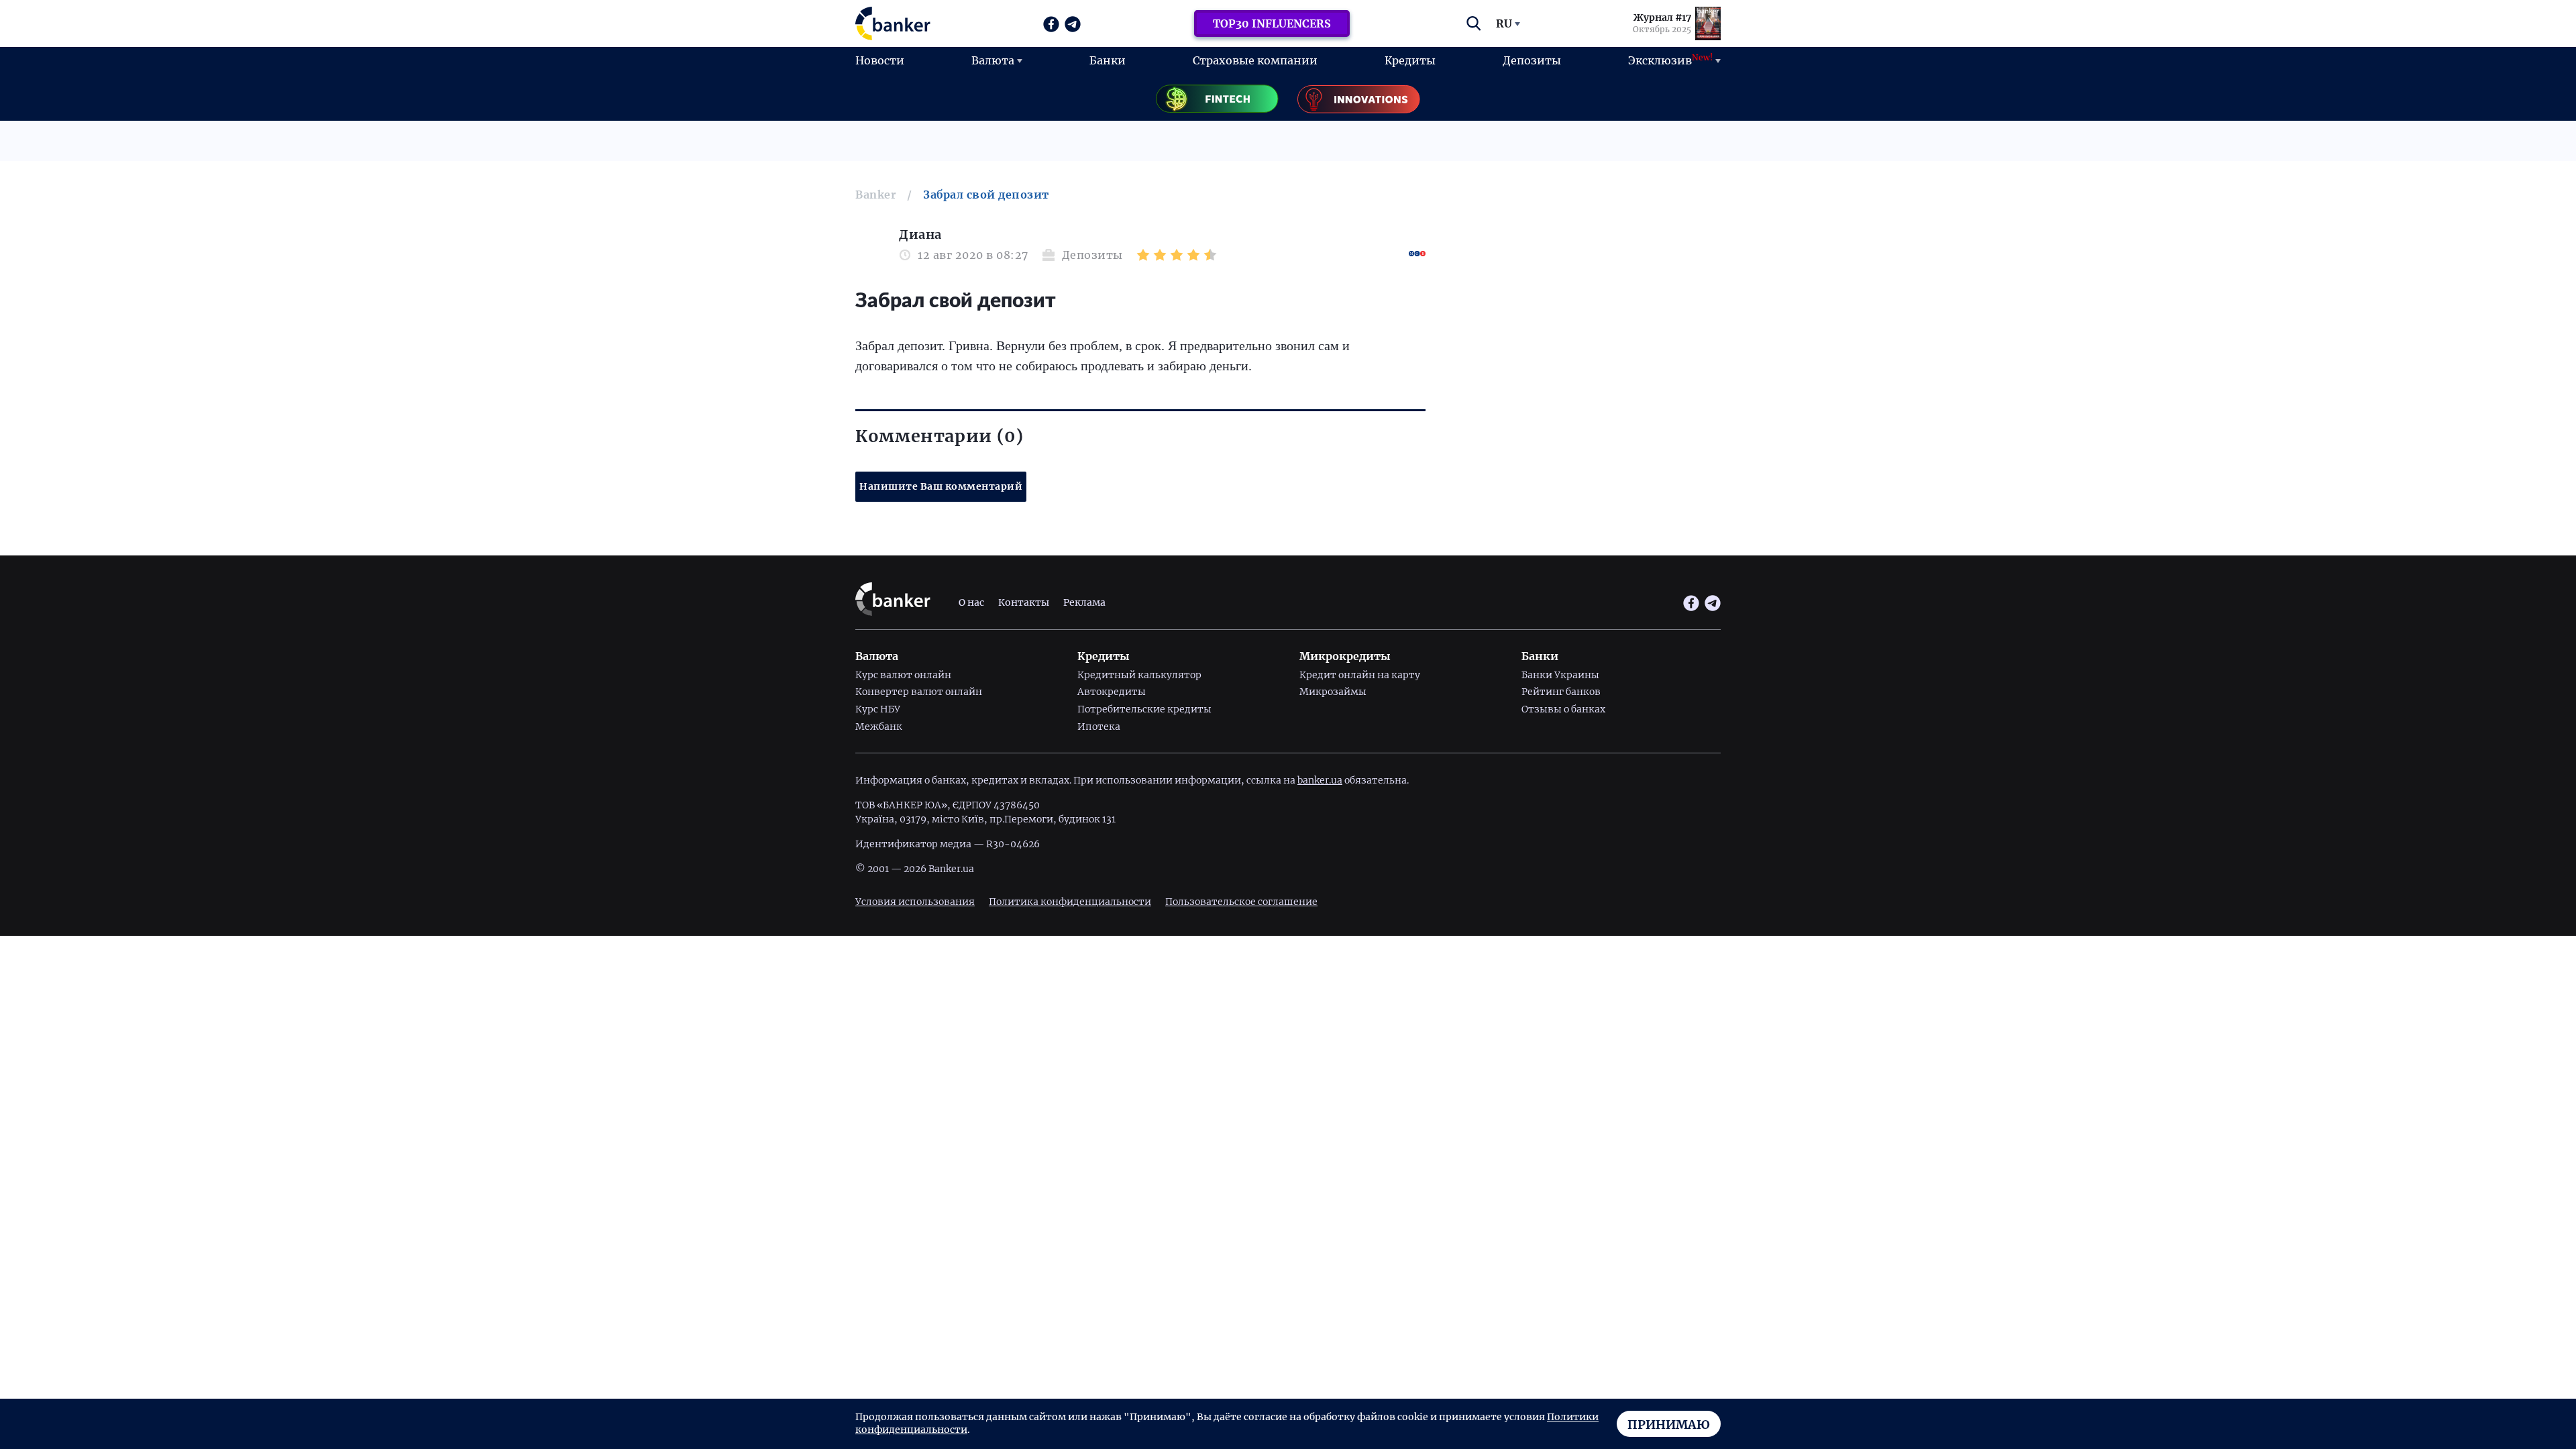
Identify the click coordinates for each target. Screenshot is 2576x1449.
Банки (1108, 60)
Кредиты (1410, 60)
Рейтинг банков (1561, 692)
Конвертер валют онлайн (919, 692)
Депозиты (1532, 60)
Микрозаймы (1333, 692)
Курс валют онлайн (903, 675)
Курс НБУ (878, 709)
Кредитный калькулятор (1139, 675)
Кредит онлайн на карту (1360, 675)
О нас (971, 602)
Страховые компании (1255, 60)
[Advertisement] (1583, 322)
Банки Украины (1560, 675)
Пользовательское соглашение (1241, 902)
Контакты (1024, 602)
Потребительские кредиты (1144, 709)
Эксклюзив (1670, 60)
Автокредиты (1112, 692)
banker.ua (1320, 780)
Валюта (993, 60)
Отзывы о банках (1563, 709)
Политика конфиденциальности (1070, 902)
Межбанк (879, 727)
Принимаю (1669, 1425)
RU (1504, 23)
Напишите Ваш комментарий (941, 486)
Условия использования (915, 902)
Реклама (1084, 602)
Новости (880, 60)
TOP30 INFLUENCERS (1272, 23)
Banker (876, 195)
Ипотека (1099, 727)
